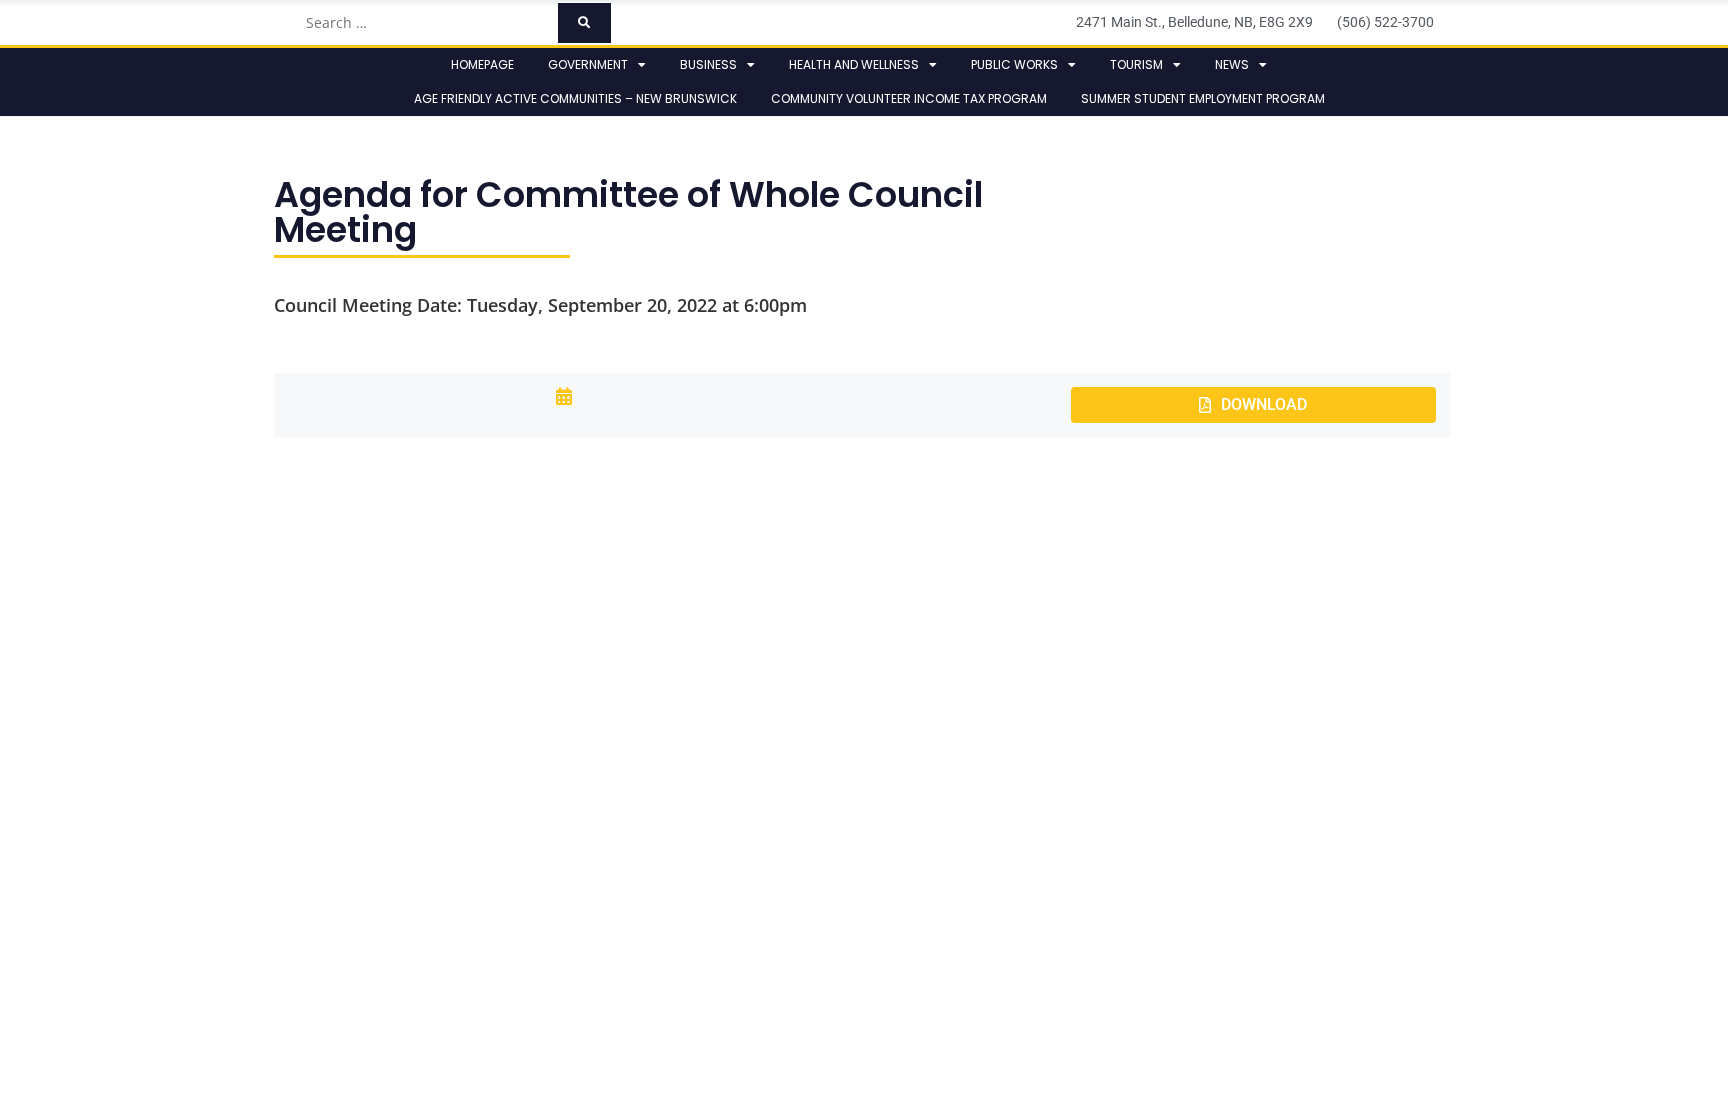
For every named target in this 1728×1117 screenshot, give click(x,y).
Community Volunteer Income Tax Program (909, 98)
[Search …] (425, 23)
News (1232, 64)
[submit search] (584, 23)
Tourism (1136, 64)
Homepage (482, 64)
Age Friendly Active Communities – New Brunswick (575, 98)
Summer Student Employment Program (1203, 98)
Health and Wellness (854, 64)
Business (708, 64)
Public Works (1014, 64)
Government (588, 64)
